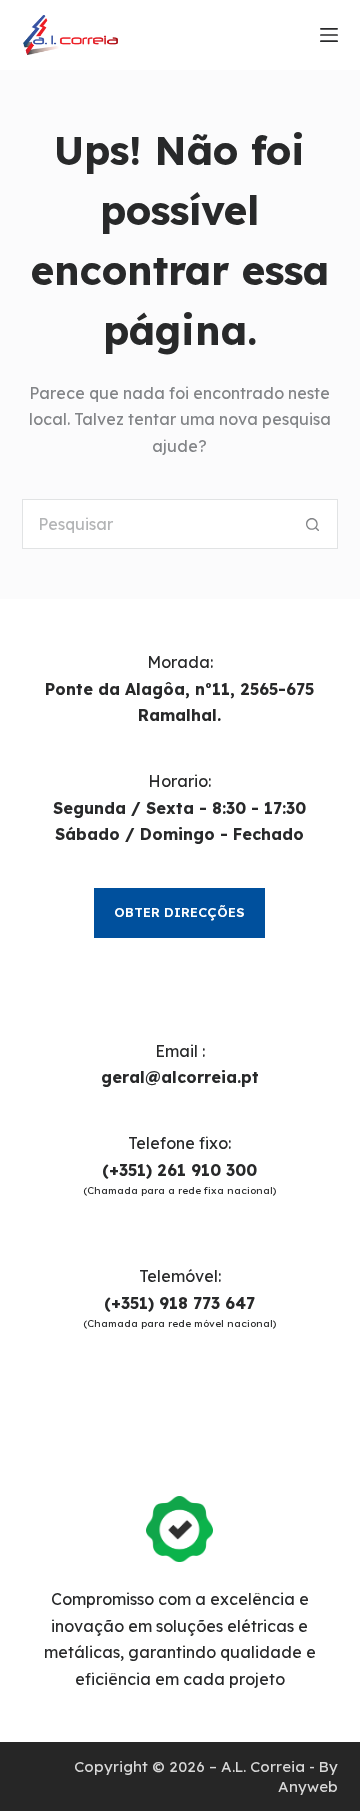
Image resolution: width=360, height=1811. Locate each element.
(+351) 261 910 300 (179, 1170)
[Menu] (329, 35)
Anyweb (308, 1786)
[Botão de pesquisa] (313, 524)
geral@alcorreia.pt (180, 1077)
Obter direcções (179, 912)
